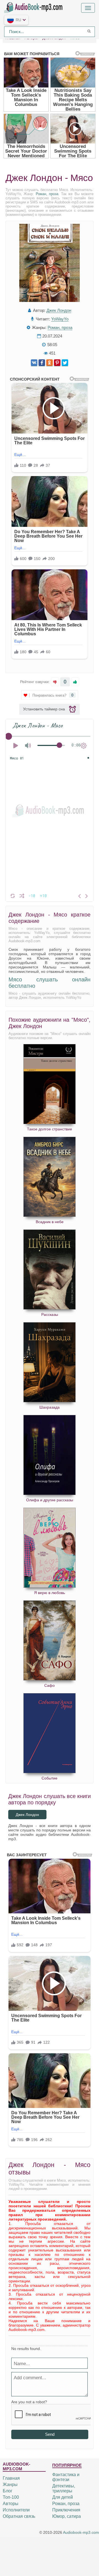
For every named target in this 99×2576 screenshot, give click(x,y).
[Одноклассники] (50, 363)
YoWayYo (60, 319)
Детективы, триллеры (64, 2488)
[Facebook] (42, 363)
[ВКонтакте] (34, 363)
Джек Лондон (59, 310)
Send (50, 2434)
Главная (11, 2478)
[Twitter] (65, 363)
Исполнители (16, 2510)
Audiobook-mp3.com (81, 2532)
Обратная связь (19, 2516)
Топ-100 (11, 2497)
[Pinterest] (57, 363)
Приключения (66, 2510)
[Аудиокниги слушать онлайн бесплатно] (34, 7)
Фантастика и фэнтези (66, 2477)
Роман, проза (47, 194)
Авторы (11, 2504)
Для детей (63, 2497)
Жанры (10, 2485)
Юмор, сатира (67, 2516)
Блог (8, 2491)
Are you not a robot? (29, 2402)
